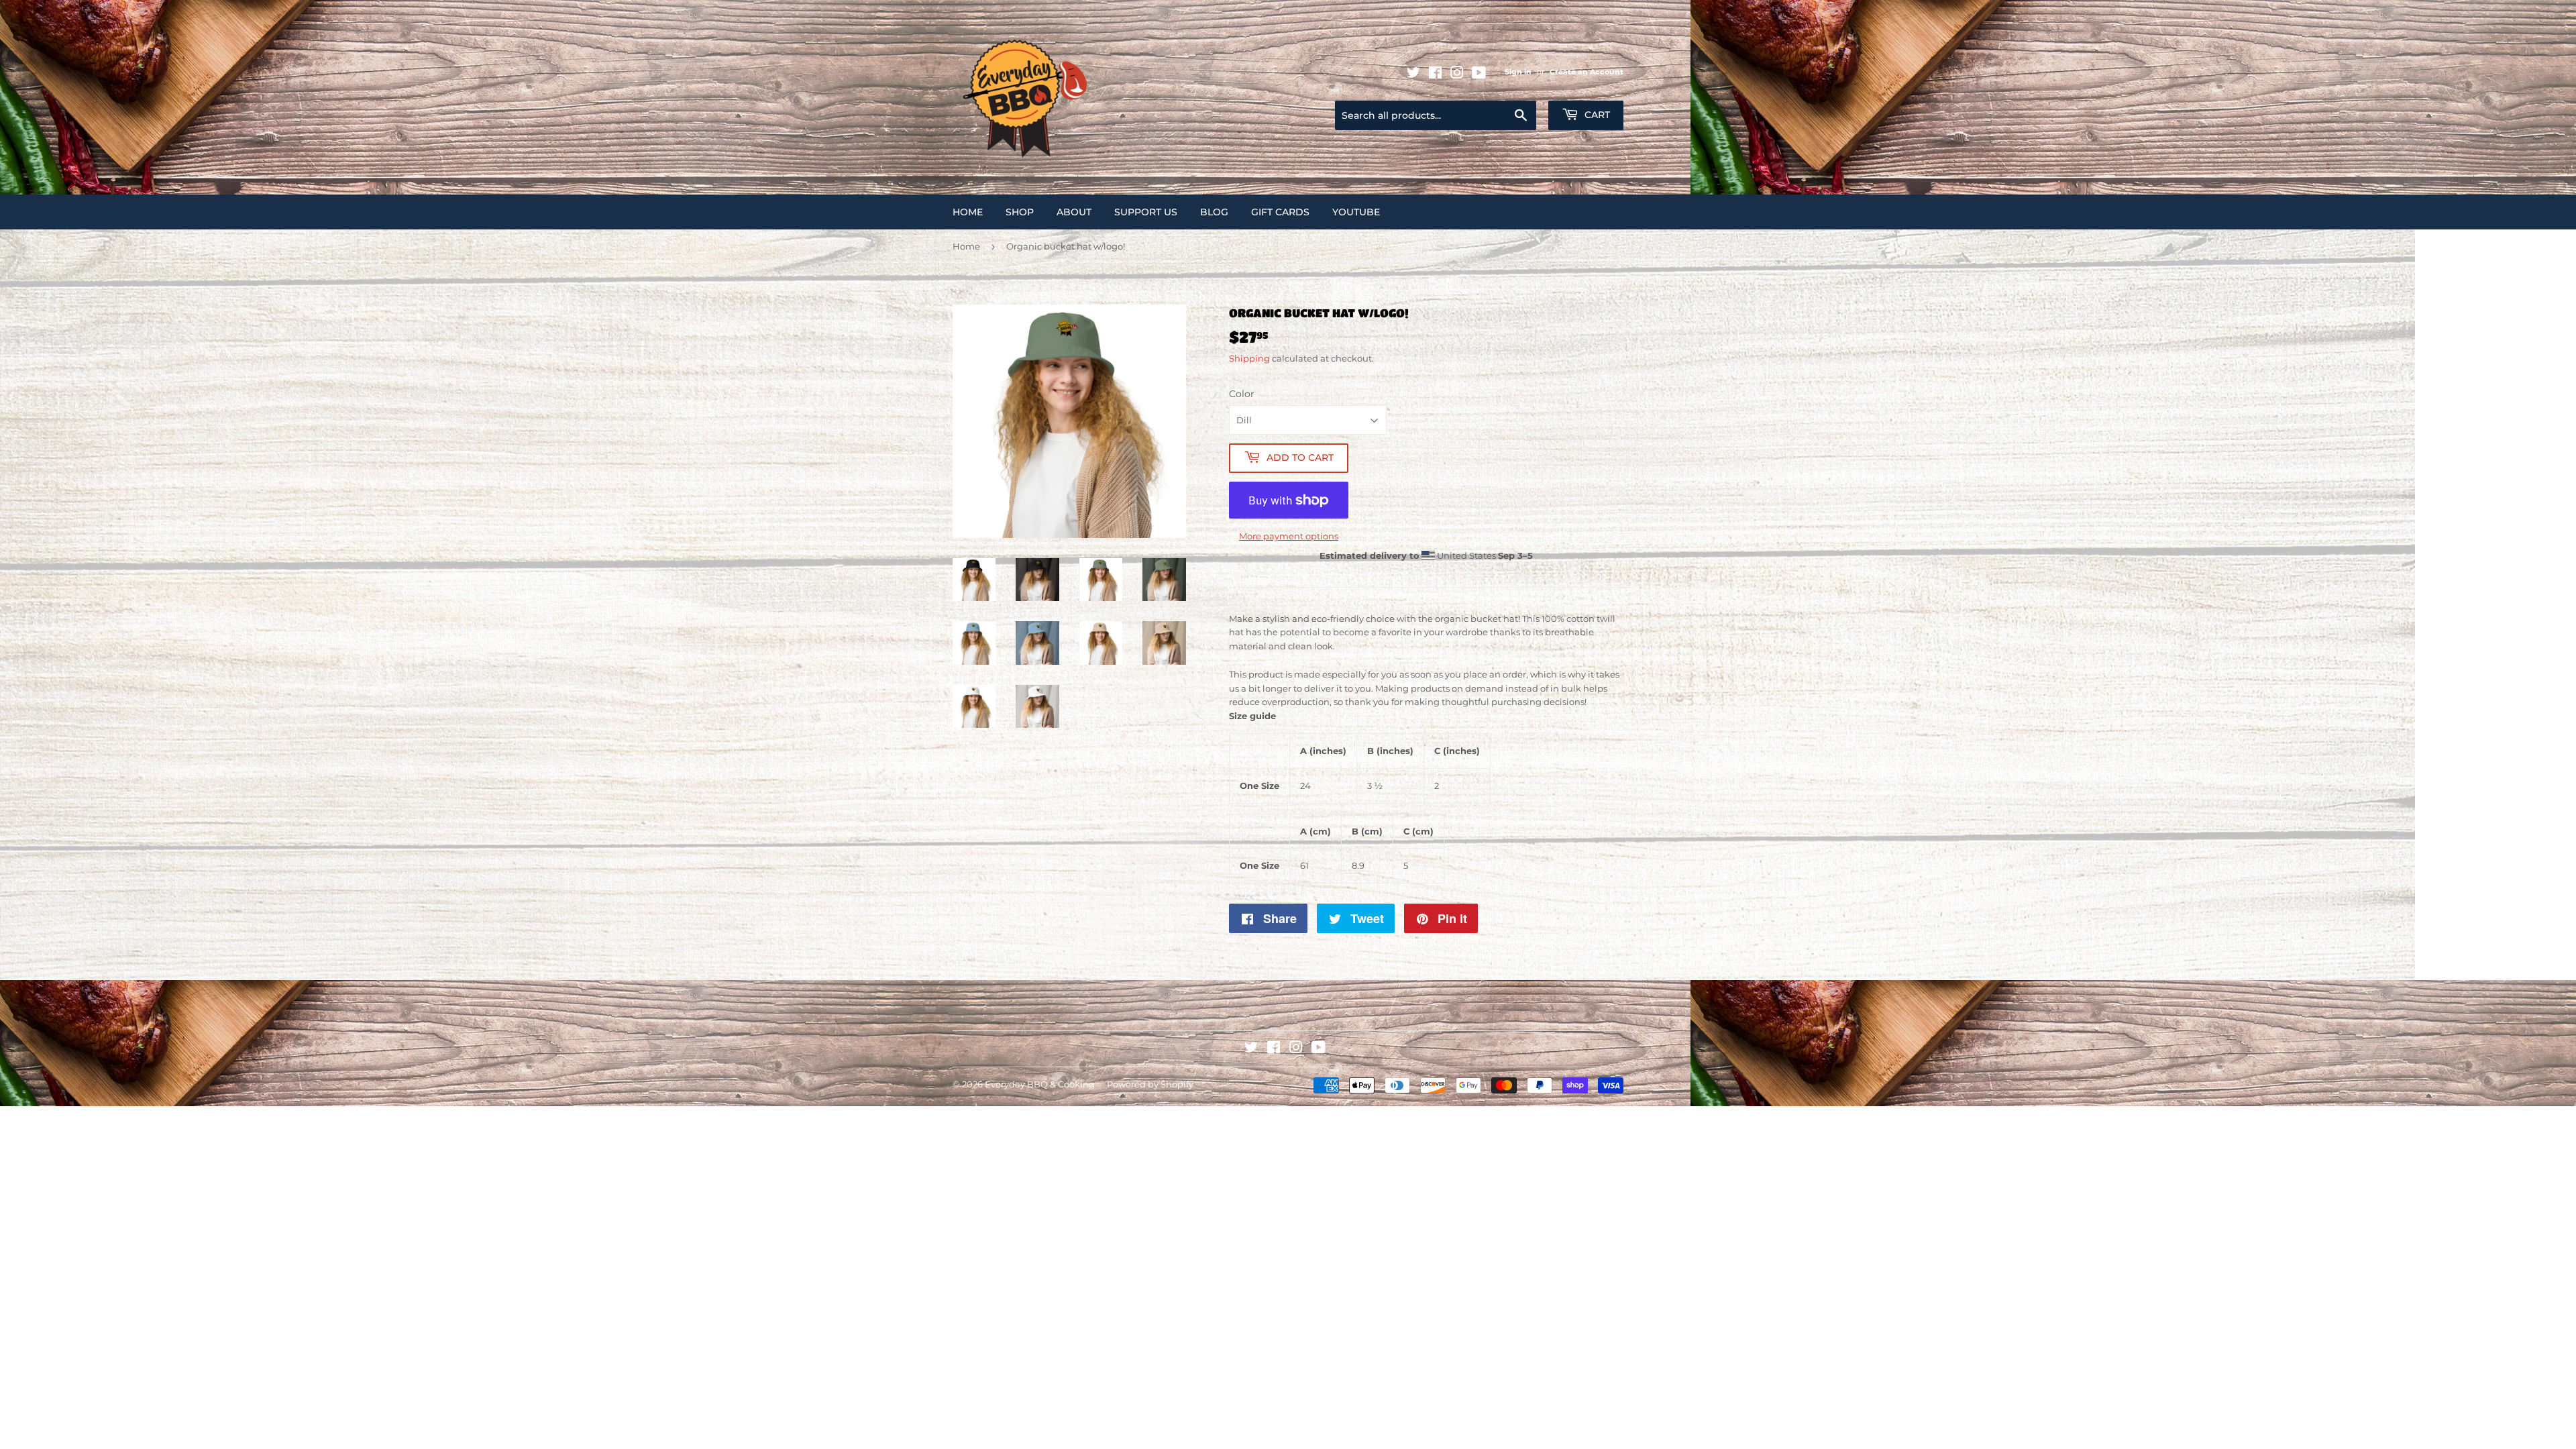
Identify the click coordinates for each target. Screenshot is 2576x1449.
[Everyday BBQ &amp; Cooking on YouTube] (1479, 75)
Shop (1020, 212)
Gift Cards (1280, 212)
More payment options (1289, 536)
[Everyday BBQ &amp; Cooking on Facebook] (1435, 75)
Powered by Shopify (1150, 1084)
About (1074, 212)
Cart (1596, 115)
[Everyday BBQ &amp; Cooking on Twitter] (1413, 75)
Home (968, 212)
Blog (1214, 212)
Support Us (1146, 212)
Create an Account (1587, 72)
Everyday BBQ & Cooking (1040, 1084)
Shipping (1249, 358)
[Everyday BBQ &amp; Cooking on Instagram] (1457, 75)
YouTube (1356, 212)
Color (1242, 394)
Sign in (1518, 72)
